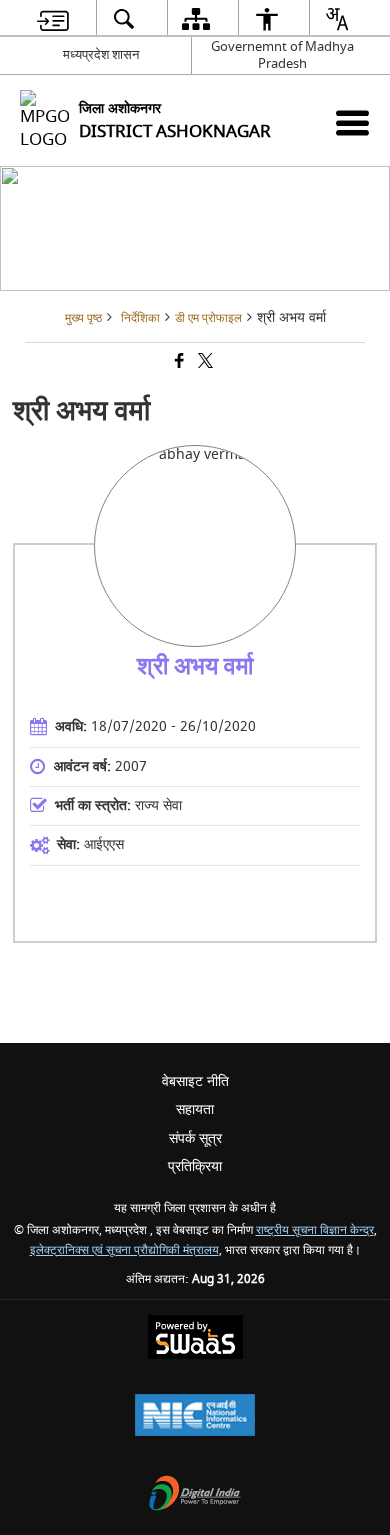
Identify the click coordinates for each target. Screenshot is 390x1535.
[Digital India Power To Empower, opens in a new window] (195, 1495)
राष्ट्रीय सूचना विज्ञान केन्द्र (315, 1230)
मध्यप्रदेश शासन (101, 54)
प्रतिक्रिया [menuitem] (195, 1166)
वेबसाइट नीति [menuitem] (195, 1081)
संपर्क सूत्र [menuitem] (195, 1138)
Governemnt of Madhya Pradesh (282, 55)
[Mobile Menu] (352, 122)
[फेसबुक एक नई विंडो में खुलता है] (178, 363)
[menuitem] (53, 18)
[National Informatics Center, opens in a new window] (195, 1417)
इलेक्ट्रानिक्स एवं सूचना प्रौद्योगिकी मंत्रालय (124, 1250)
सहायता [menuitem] (195, 1109)
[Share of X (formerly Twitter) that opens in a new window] (204, 363)
